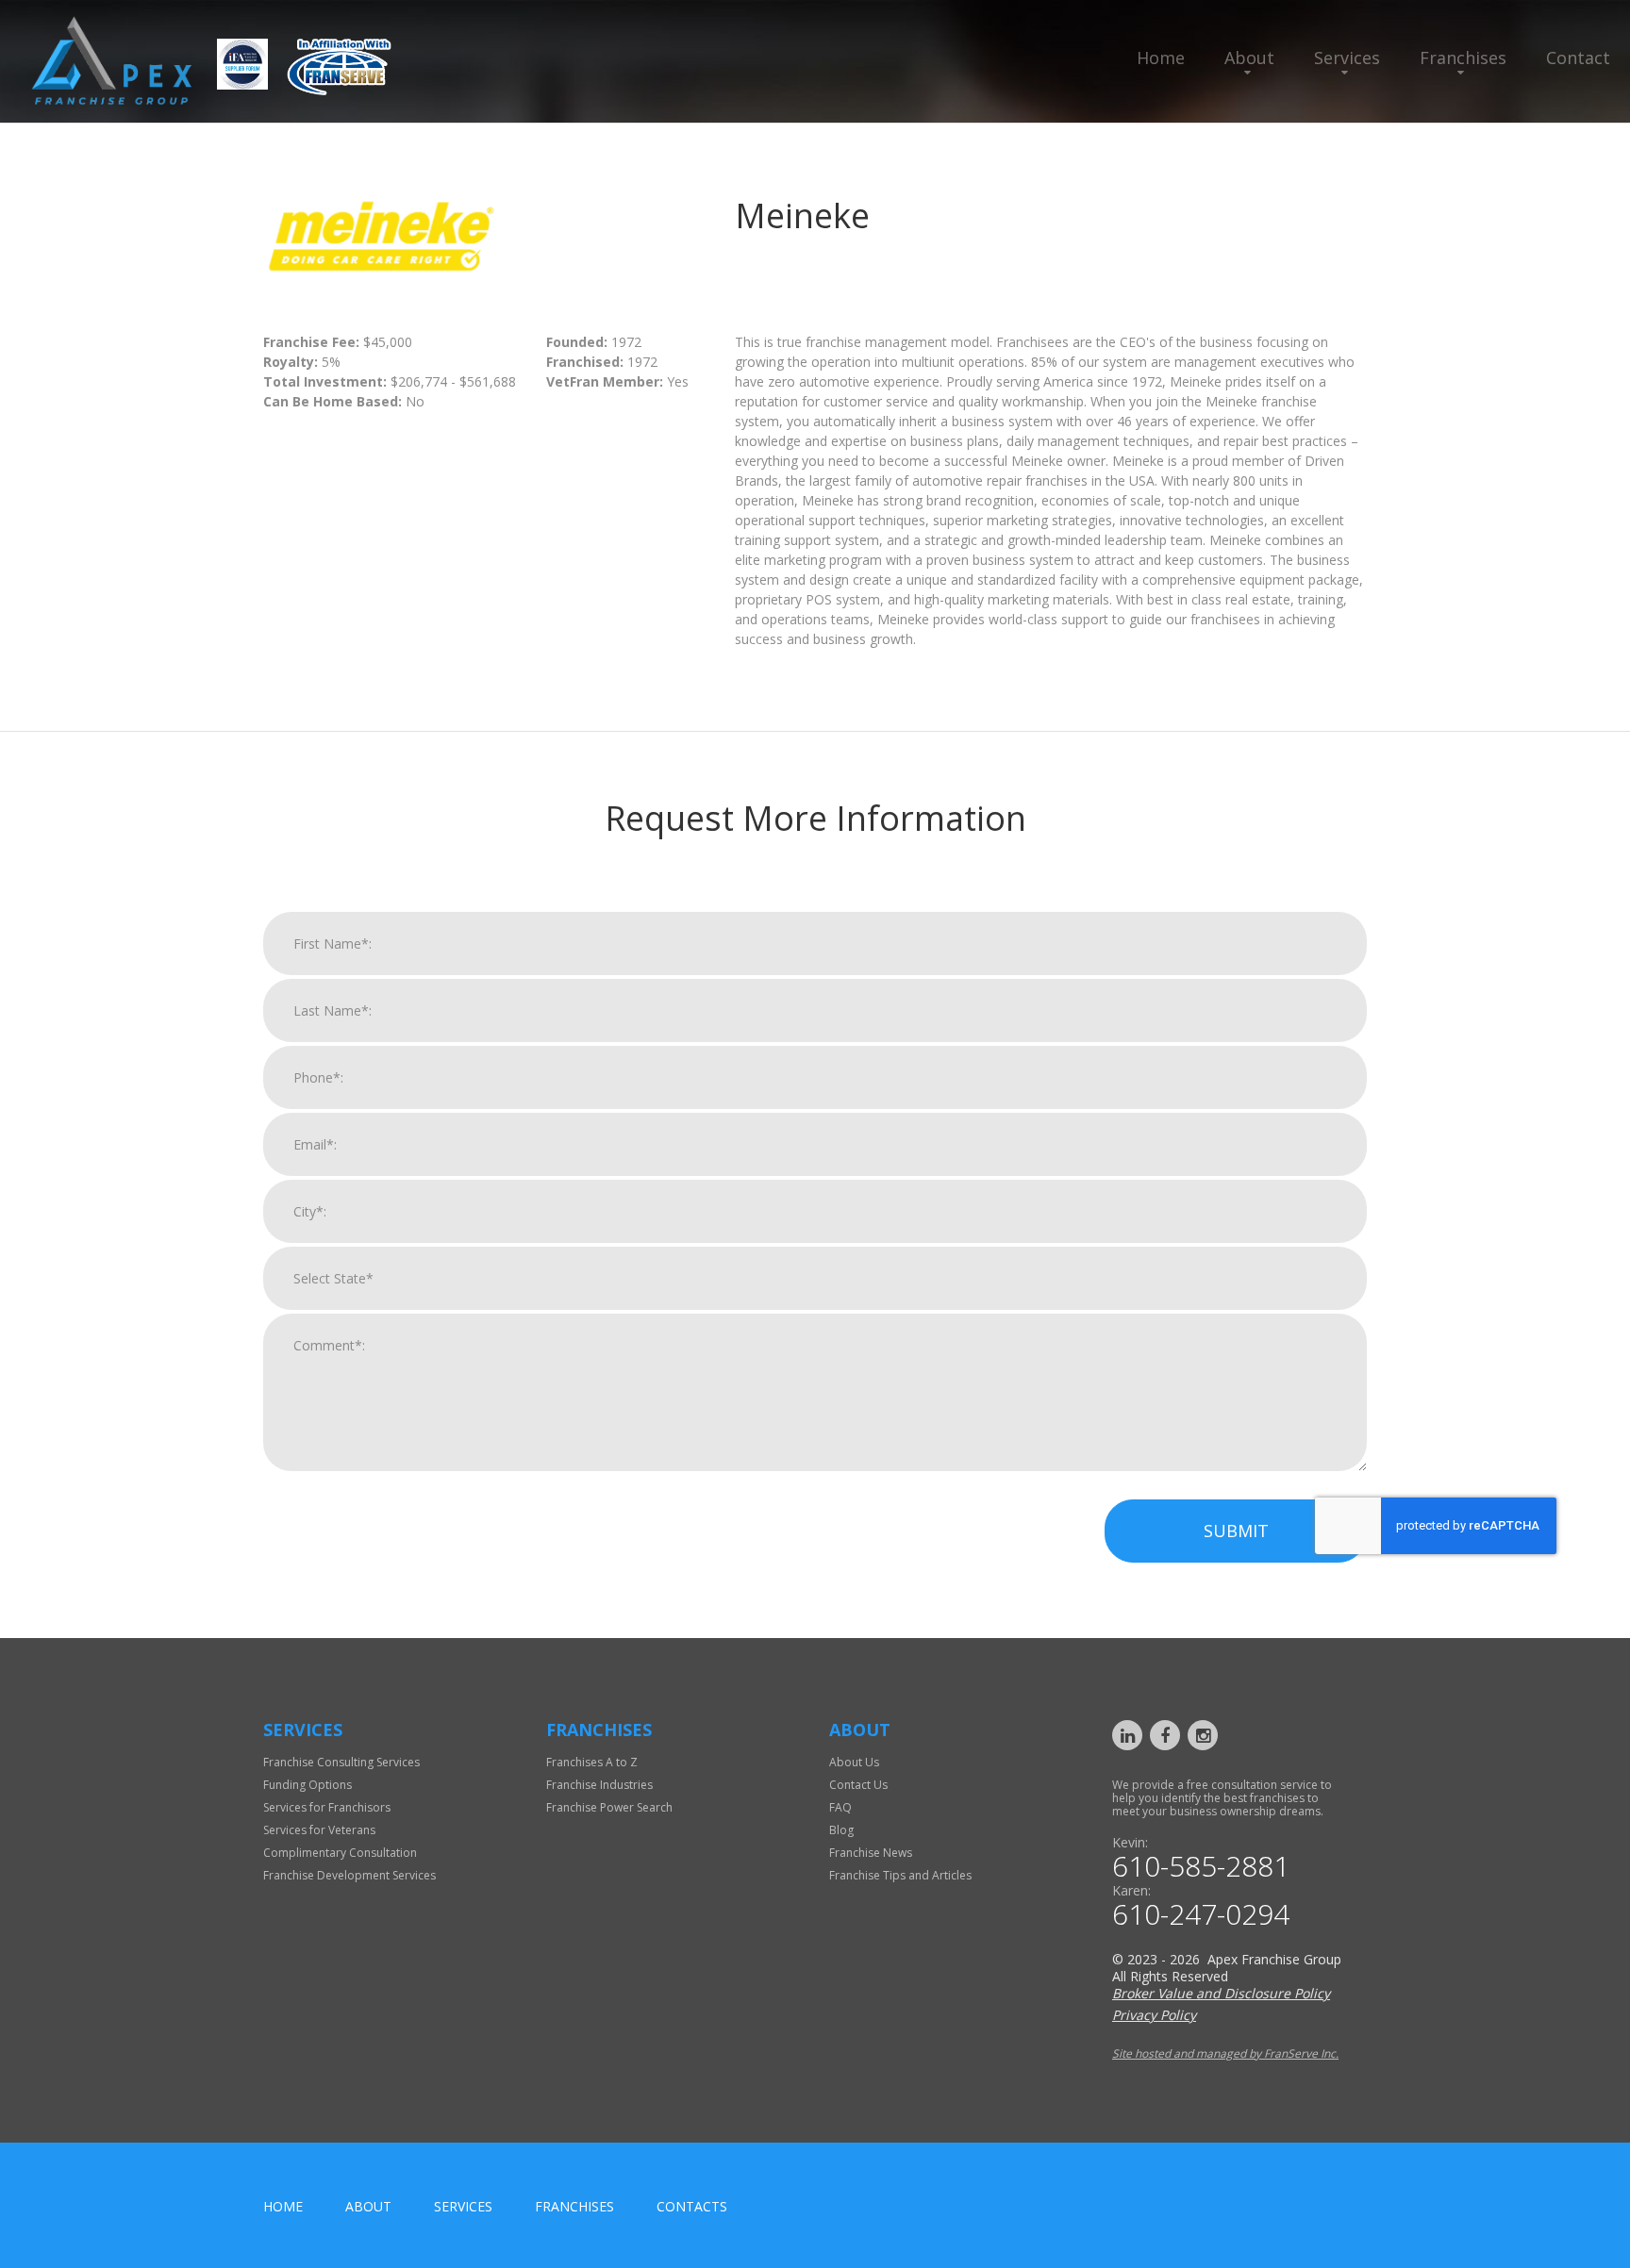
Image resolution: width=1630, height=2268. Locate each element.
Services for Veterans (319, 1830)
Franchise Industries (599, 1785)
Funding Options (308, 1785)
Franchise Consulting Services (341, 1762)
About (1249, 58)
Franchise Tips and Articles (900, 1875)
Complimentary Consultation (340, 1853)
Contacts (692, 2206)
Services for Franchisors (327, 1807)
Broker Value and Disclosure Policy (1221, 1993)
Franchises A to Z (592, 1762)
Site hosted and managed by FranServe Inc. (1225, 2053)
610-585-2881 (1201, 1866)
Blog (841, 1830)
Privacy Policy (1154, 2015)
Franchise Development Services (349, 1875)
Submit (1236, 1531)
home (283, 2206)
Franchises (1463, 58)
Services (1347, 58)
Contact (1578, 58)
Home (1161, 58)
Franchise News (871, 1853)
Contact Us (858, 1785)
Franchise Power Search (609, 1807)
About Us (854, 1762)
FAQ (840, 1807)
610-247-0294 (1201, 1914)
